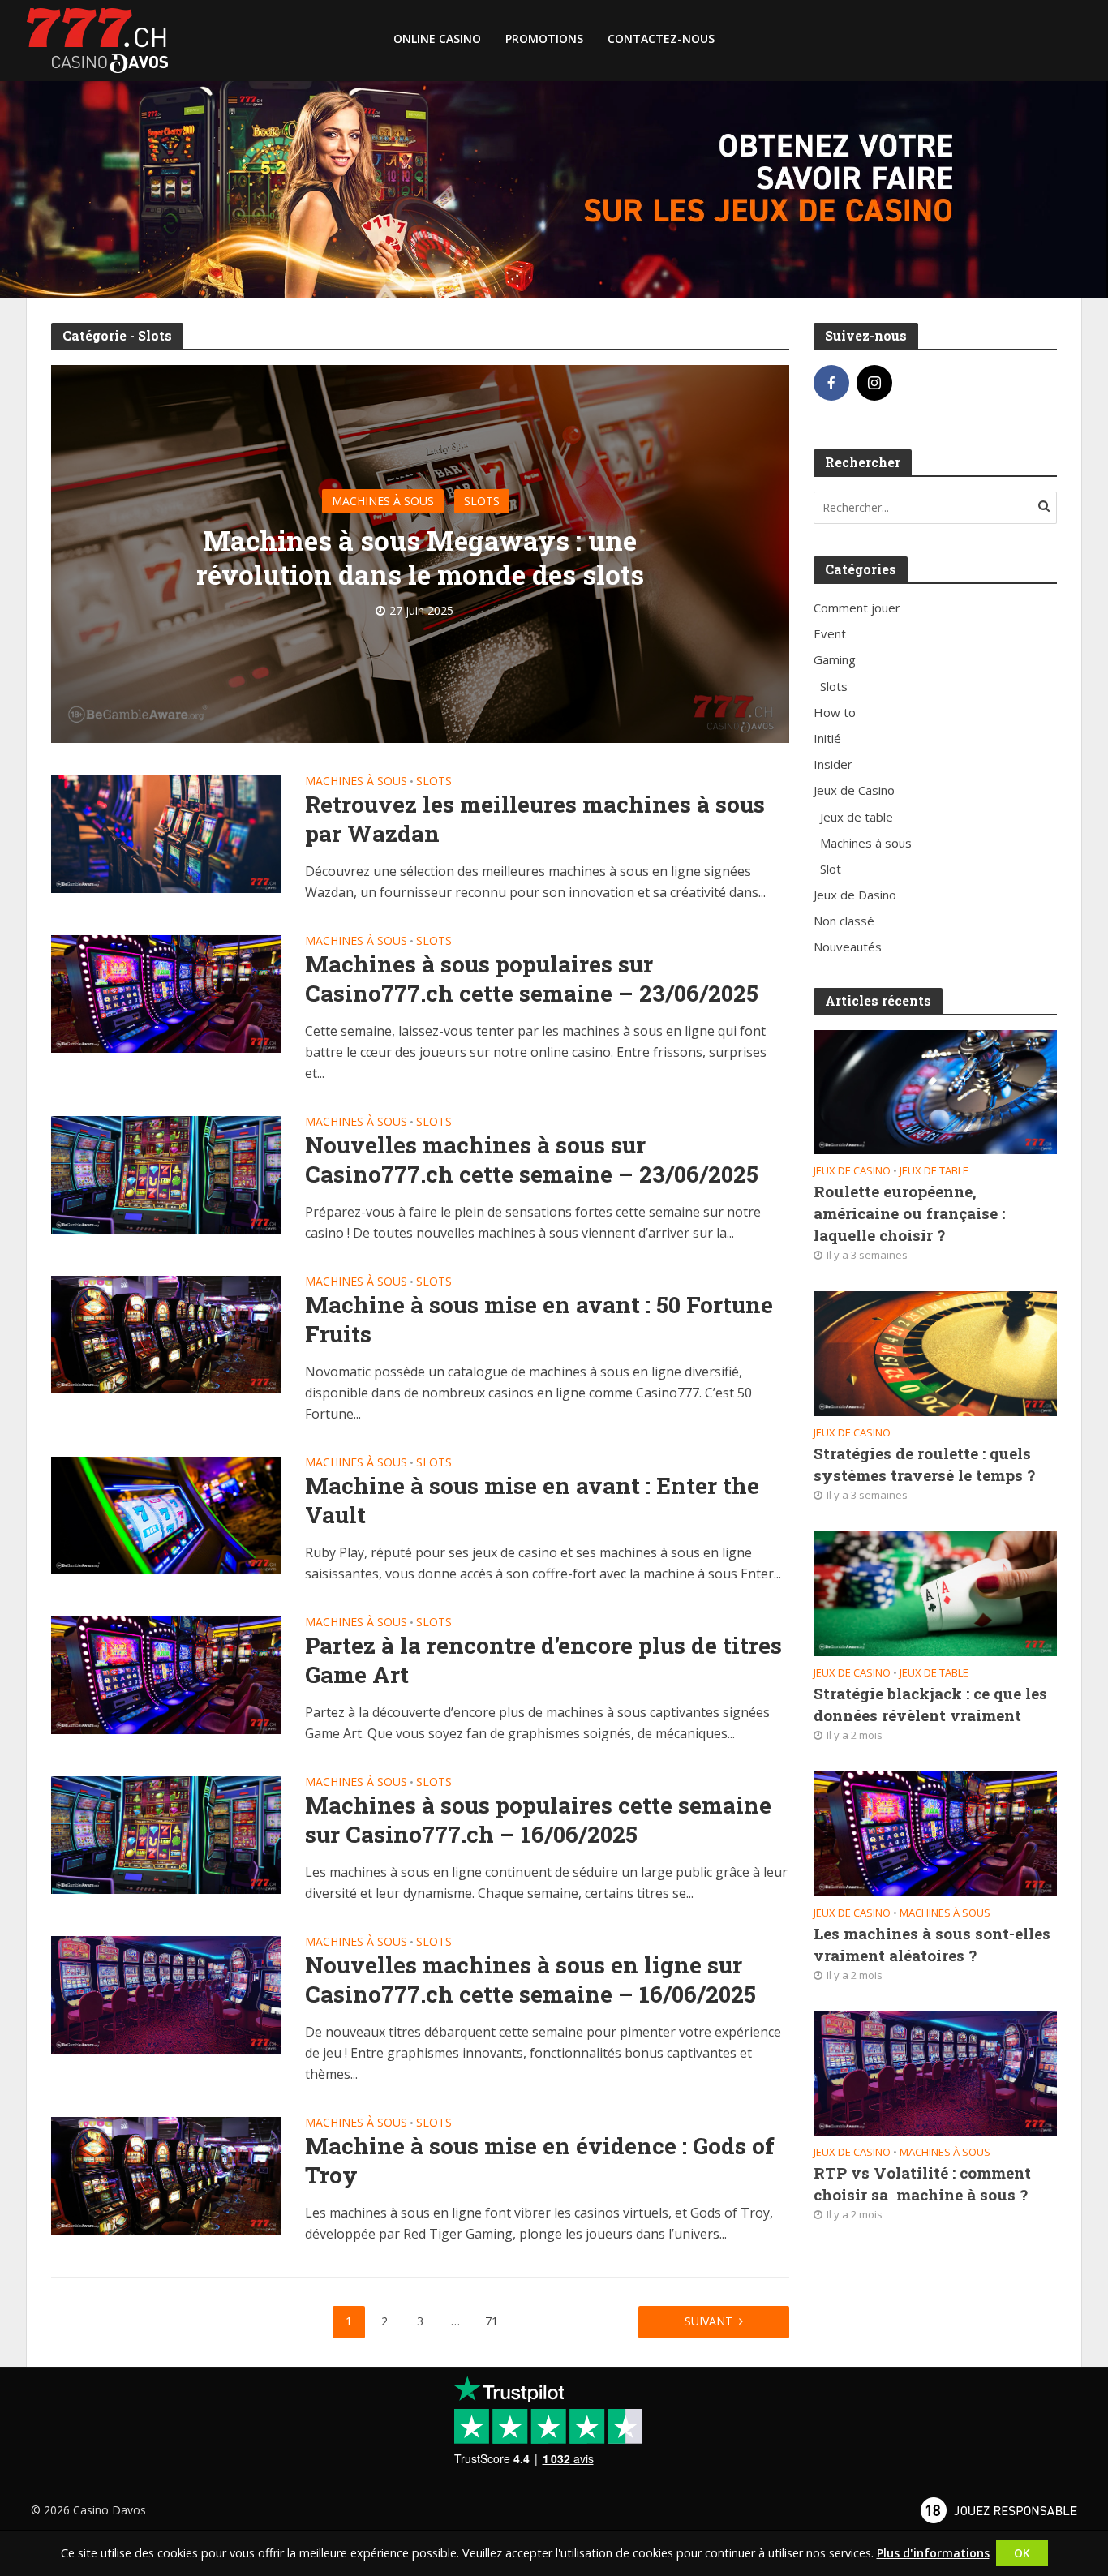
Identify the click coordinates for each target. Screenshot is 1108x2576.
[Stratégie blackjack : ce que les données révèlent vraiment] (935, 1592)
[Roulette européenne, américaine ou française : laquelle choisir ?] (935, 1091)
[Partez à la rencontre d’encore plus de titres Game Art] (166, 1674)
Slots (482, 501)
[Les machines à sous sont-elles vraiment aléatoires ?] (935, 1832)
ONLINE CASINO (437, 39)
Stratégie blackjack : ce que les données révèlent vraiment (930, 1704)
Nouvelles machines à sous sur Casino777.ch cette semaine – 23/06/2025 (532, 1160)
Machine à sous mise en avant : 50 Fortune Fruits (539, 1320)
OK (1022, 2553)
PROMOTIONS (544, 39)
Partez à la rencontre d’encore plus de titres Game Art (543, 1660)
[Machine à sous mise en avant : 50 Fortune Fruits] (166, 1333)
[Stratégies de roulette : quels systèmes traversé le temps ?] (935, 1352)
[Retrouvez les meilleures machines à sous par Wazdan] (166, 833)
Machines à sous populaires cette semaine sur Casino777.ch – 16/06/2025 (538, 1820)
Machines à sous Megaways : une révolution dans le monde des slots (420, 557)
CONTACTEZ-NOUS (661, 39)
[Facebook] (831, 383)
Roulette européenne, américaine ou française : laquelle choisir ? (909, 1213)
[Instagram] (874, 383)
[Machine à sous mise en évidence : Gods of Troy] (166, 2175)
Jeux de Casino (852, 1171)
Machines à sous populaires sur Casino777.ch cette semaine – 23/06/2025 (532, 979)
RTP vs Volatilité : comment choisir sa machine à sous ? (922, 2183)
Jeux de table (934, 1171)
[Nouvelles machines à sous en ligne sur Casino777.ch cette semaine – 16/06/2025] (166, 1994)
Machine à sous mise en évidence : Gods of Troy (540, 2161)
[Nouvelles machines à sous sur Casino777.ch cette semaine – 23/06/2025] (166, 1174)
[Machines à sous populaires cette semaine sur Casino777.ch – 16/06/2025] (166, 1834)
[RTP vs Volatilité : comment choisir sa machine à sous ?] (935, 2072)
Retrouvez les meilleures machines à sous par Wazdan (535, 819)
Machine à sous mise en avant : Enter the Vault (532, 1501)
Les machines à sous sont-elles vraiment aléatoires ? (932, 1944)
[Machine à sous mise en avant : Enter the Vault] (166, 1514)
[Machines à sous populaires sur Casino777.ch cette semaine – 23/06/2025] (166, 993)
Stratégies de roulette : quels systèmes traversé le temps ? (924, 1464)
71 (492, 2321)
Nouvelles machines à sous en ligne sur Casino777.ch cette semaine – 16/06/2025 (530, 1980)
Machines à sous (383, 501)
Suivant (709, 2321)
